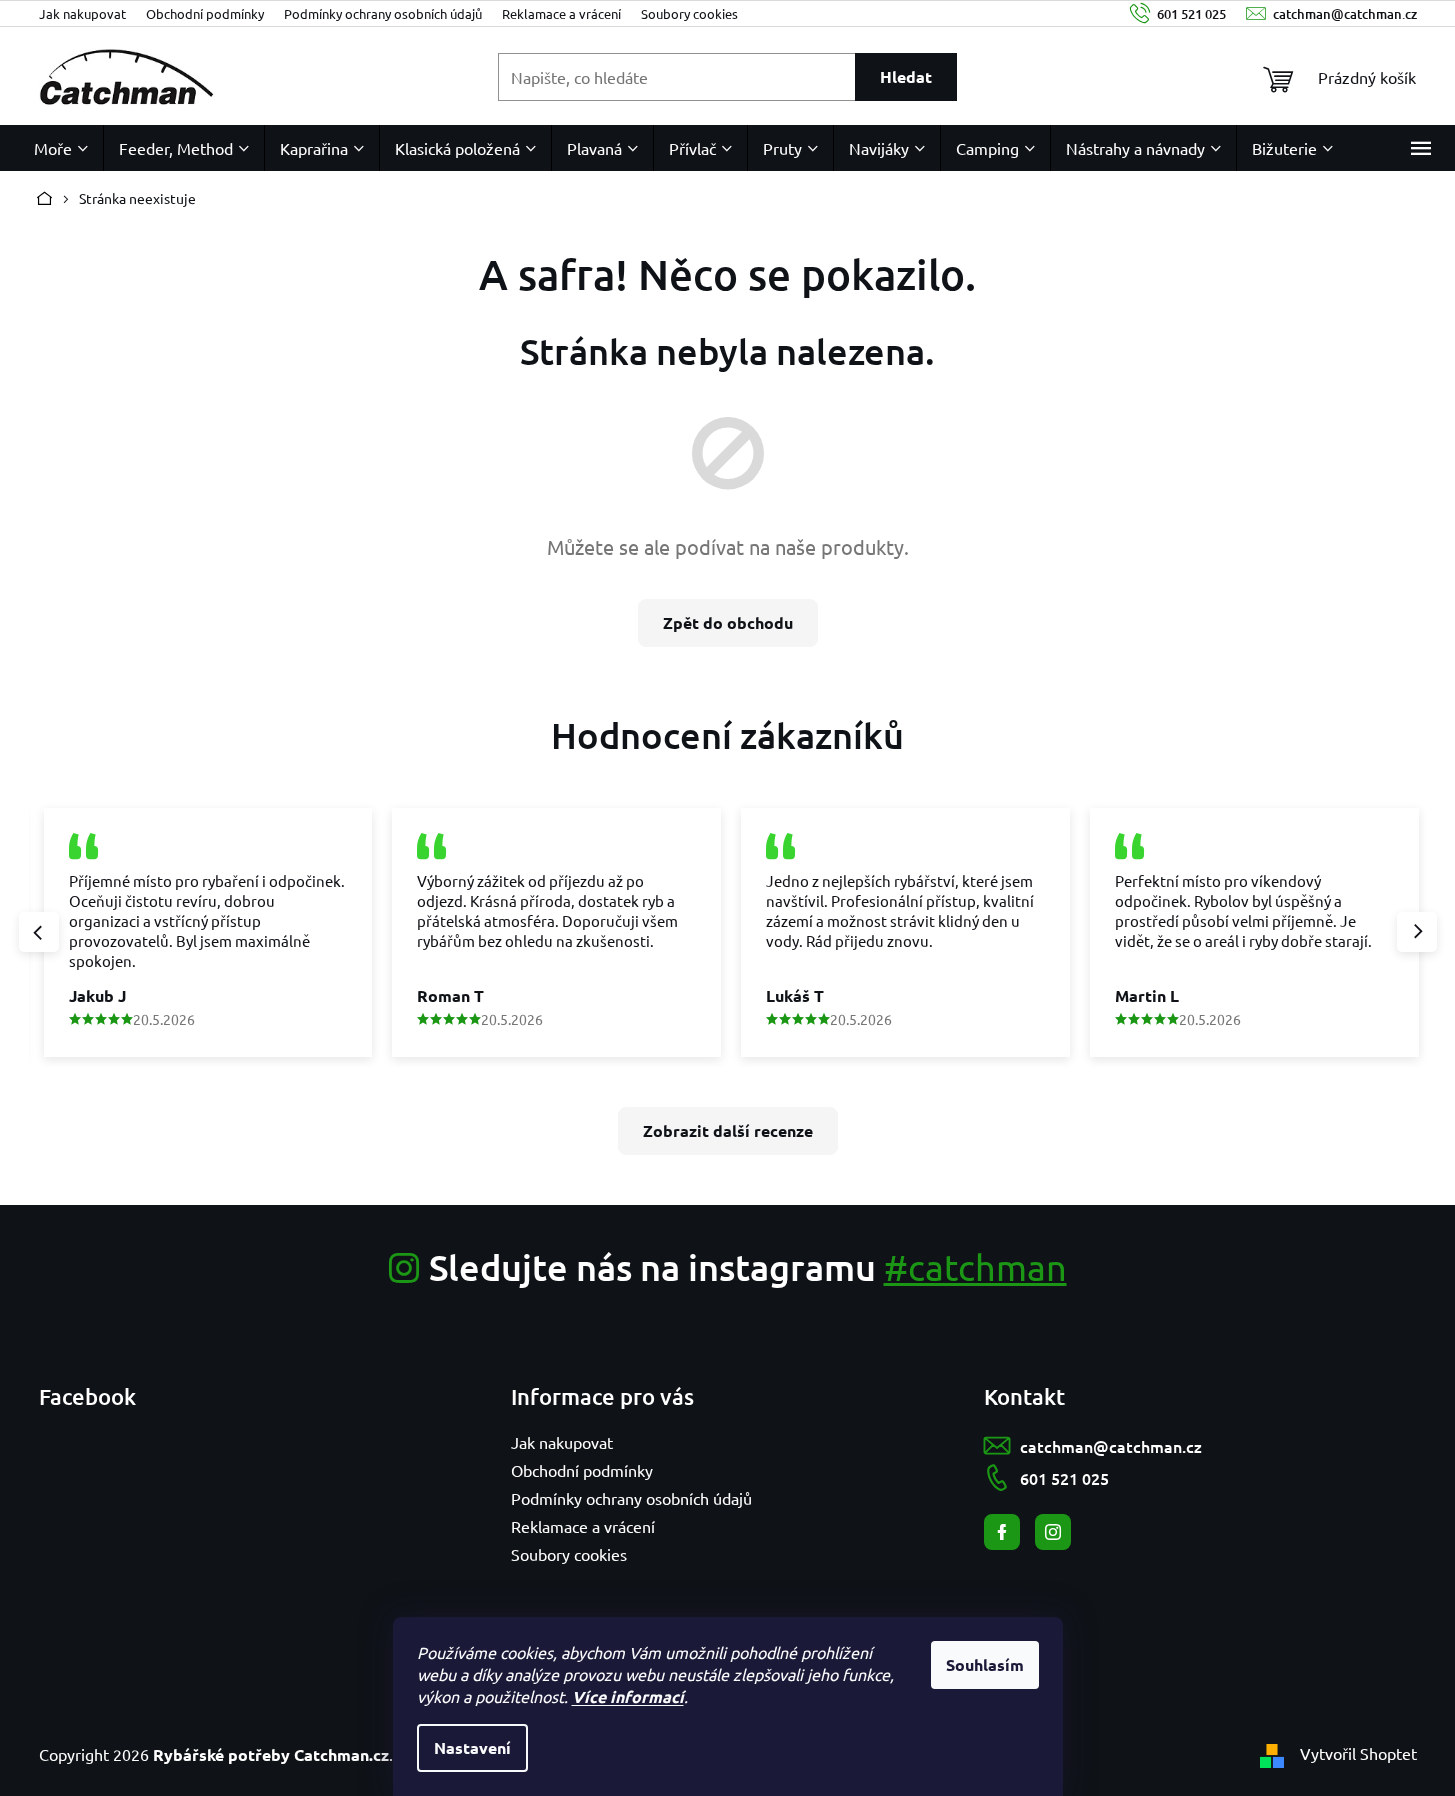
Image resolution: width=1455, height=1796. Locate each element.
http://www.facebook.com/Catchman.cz (1002, 1532)
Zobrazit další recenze (728, 1130)
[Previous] (39, 932)
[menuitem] (61, 148)
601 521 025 (1064, 1478)
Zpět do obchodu (728, 622)
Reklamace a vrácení (561, 13)
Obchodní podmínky (205, 13)
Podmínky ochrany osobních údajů (383, 13)
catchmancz (1053, 1532)
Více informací (628, 1696)
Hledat (906, 76)
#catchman (975, 1266)
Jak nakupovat (82, 13)
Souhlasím (985, 1664)
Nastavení (472, 1747)
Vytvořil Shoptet (1358, 1753)
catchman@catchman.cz (1111, 1446)
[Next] (1417, 932)
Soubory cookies (689, 13)
